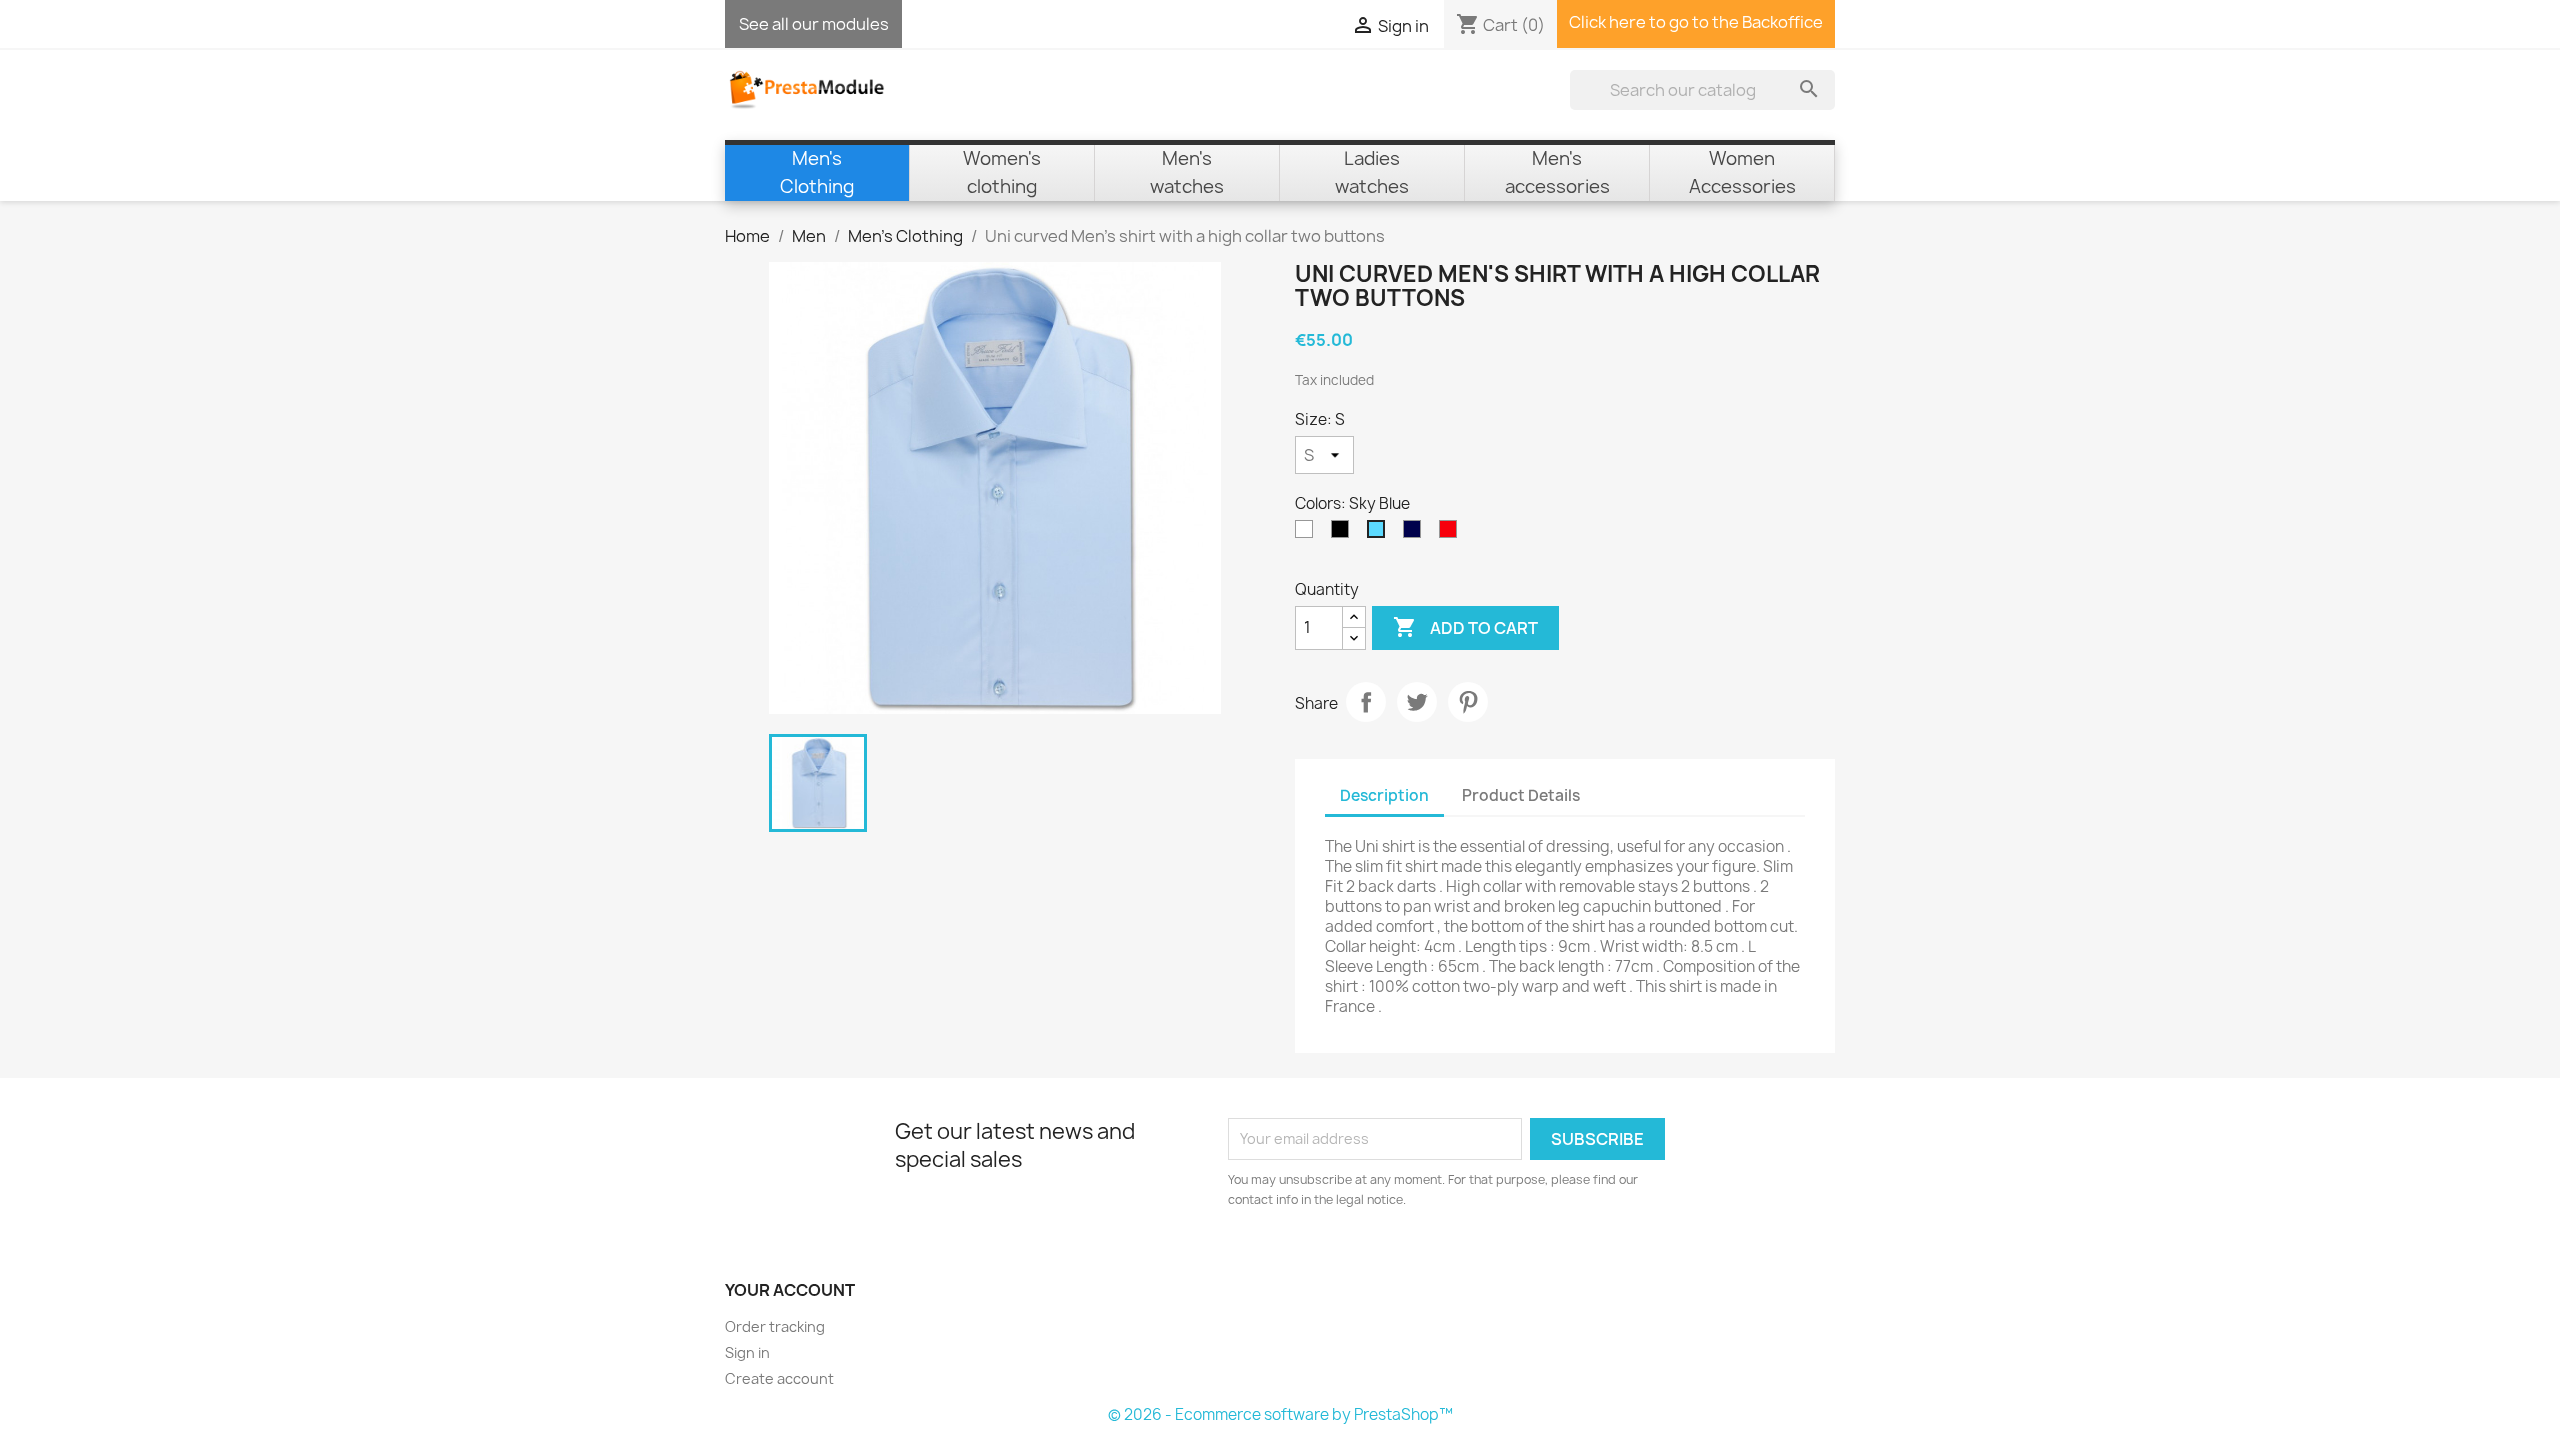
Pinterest (1468, 702)
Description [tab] (1384, 795)
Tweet (1417, 702)
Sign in (747, 1352)
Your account (790, 1290)
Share (1366, 702)
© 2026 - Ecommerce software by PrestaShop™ (1280, 1414)
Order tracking (775, 1326)
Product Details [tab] (1521, 795)
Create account (779, 1378)
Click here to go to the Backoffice (1696, 22)
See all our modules (814, 24)
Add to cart (1465, 627)
